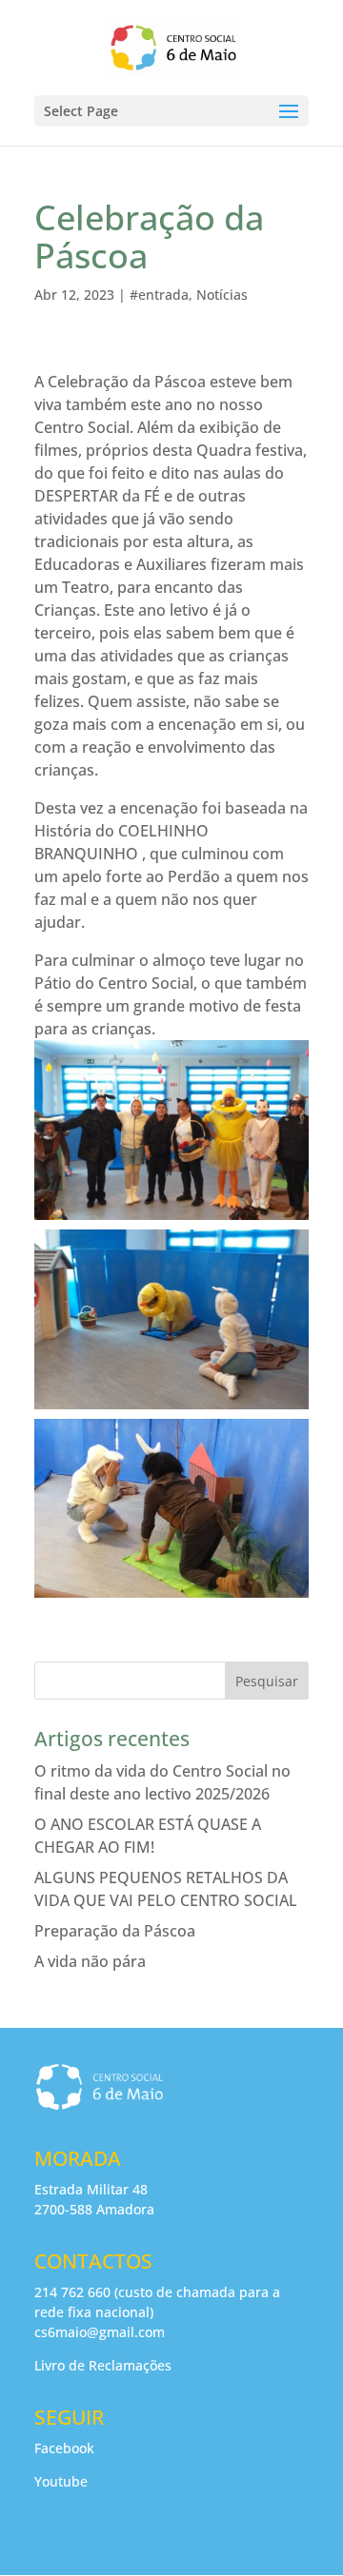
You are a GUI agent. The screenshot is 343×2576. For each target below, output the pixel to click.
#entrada (159, 295)
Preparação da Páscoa (115, 1931)
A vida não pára (90, 1961)
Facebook (64, 2448)
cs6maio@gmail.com (100, 2332)
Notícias (222, 295)
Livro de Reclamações (103, 2365)
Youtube (61, 2481)
